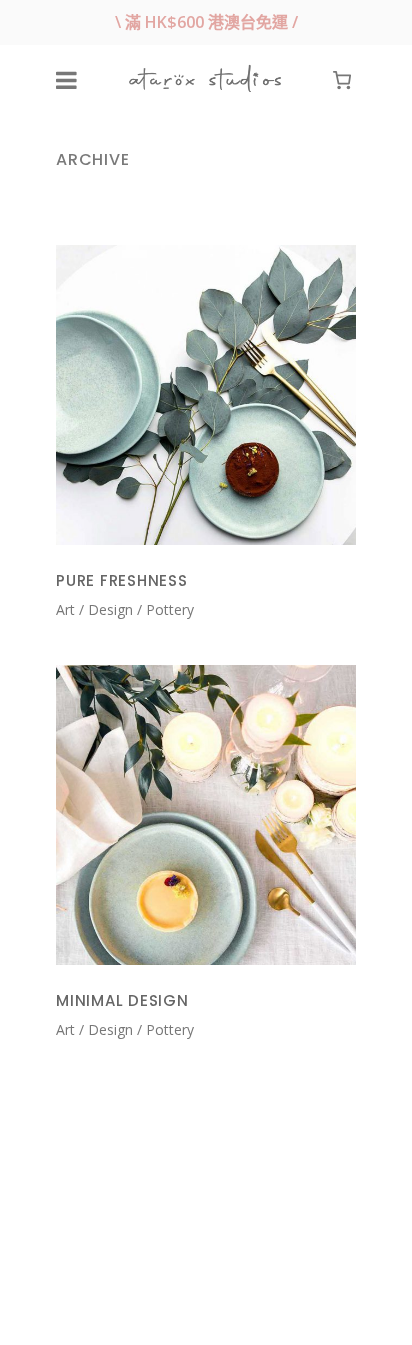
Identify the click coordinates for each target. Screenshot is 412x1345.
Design (110, 609)
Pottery (170, 609)
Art (65, 609)
